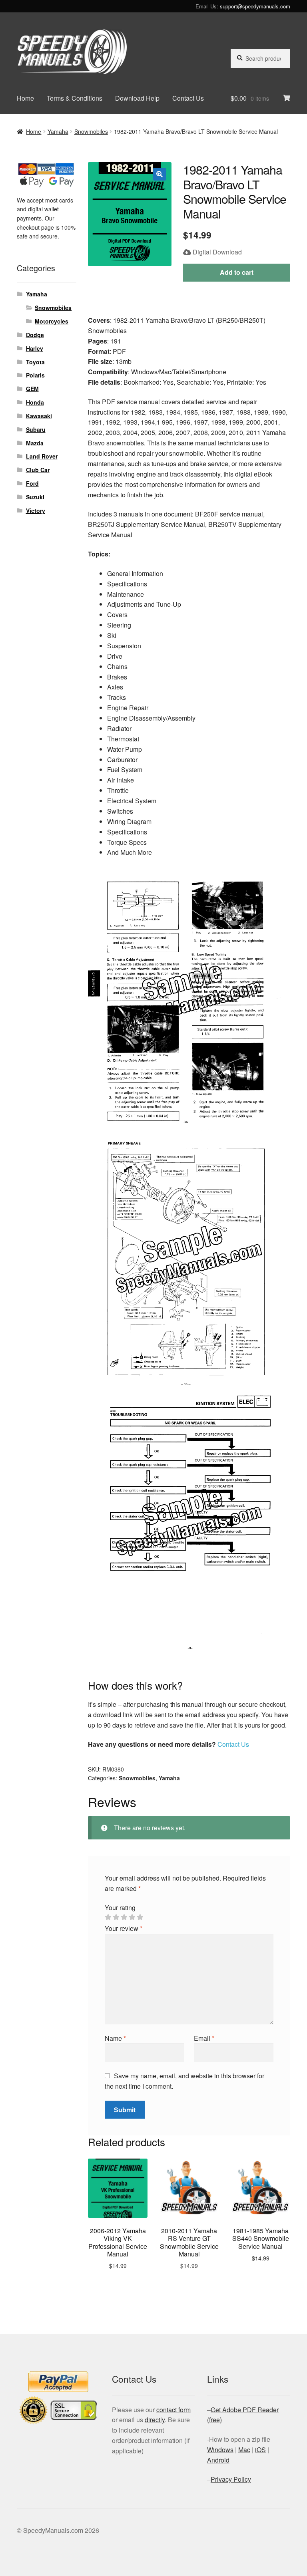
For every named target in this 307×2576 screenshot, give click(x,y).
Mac (244, 2450)
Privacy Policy (231, 2479)
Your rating (120, 1908)
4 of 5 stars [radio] (132, 1917)
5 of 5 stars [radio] (140, 1917)
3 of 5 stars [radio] (124, 1917)
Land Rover (42, 456)
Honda (35, 402)
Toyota (35, 362)
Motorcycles (52, 321)
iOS (260, 2450)
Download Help (137, 98)
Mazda (35, 443)
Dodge (35, 335)
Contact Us (188, 98)
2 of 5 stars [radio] (116, 1917)
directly (155, 2420)
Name (115, 2038)
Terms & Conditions (75, 98)
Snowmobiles (91, 131)
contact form (173, 2410)
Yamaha (58, 131)
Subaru (36, 429)
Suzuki (35, 497)
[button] (159, 174)
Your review (124, 1928)
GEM (32, 389)
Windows (220, 2450)
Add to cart (237, 272)
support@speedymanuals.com (255, 6)
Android (218, 2460)
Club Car (38, 470)
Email (204, 2038)
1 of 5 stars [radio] (108, 1917)
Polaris (35, 375)
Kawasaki (39, 416)
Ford (32, 483)
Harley (35, 348)
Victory (36, 510)
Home (25, 98)
